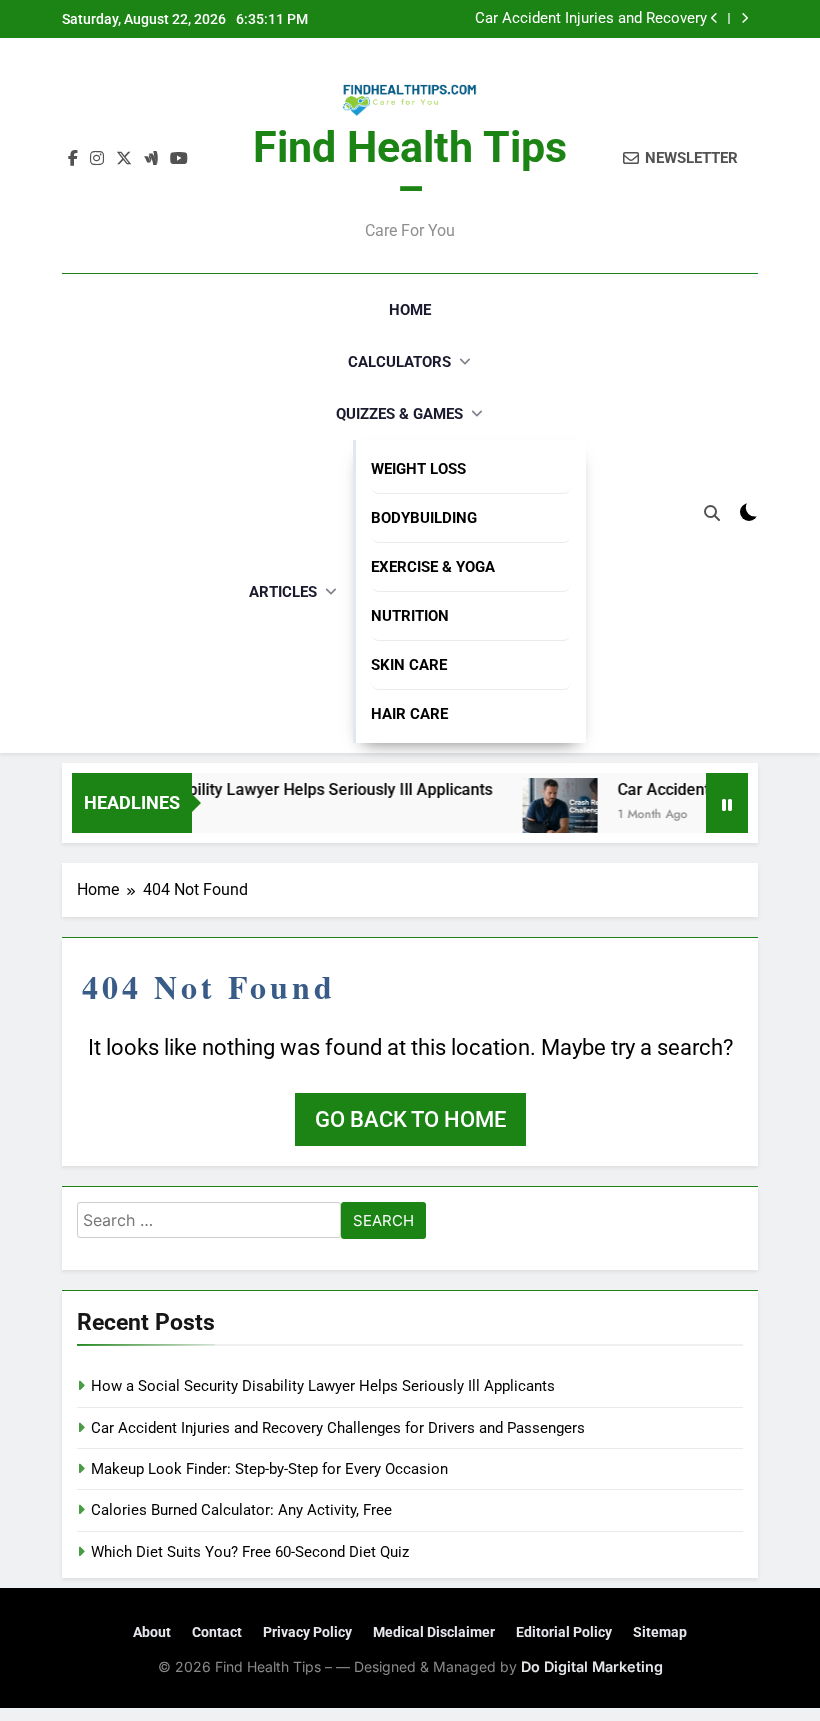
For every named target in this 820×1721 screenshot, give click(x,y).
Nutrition (410, 616)
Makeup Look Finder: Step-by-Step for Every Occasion (269, 1469)
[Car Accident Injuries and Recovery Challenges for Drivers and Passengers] (546, 815)
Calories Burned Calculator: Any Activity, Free (241, 1510)
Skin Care (409, 665)
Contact (217, 1632)
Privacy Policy (307, 1632)
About (152, 1632)
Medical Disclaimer (434, 1632)
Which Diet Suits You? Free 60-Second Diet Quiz (250, 1552)
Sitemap (660, 1632)
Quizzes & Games (399, 414)
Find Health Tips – (410, 168)
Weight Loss (418, 469)
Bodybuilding (424, 518)
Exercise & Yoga (433, 567)
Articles (283, 592)
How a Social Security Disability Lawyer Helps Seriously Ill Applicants (323, 1386)
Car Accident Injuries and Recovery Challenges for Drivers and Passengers (578, 19)
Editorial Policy (564, 1632)
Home (410, 310)
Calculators (399, 362)
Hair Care (409, 714)
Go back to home (410, 1119)
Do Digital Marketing (592, 1666)
